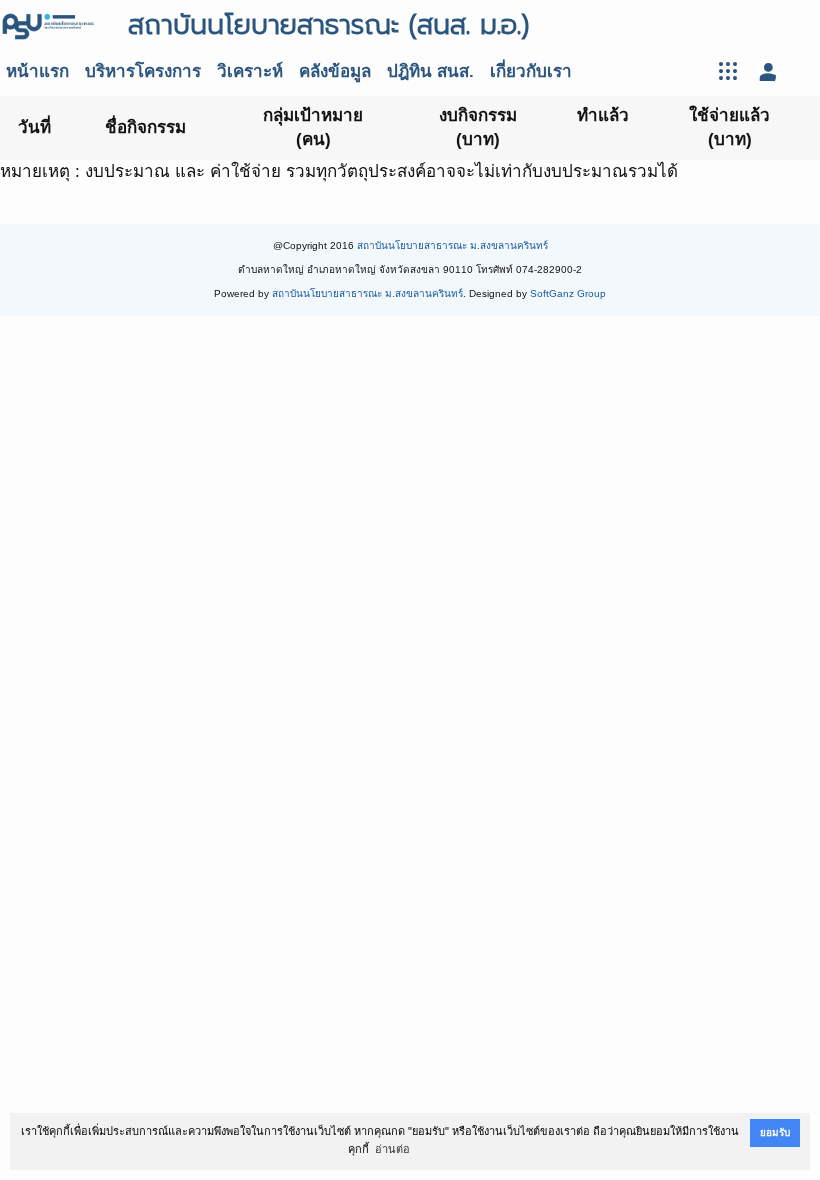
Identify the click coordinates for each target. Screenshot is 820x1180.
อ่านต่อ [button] (392, 1149)
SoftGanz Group (568, 293)
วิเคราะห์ (250, 71)
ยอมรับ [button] (775, 1132)
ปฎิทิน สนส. (430, 71)
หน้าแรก (37, 71)
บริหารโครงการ (143, 71)
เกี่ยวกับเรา (531, 71)
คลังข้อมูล (335, 71)
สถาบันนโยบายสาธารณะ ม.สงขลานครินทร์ (452, 245)
